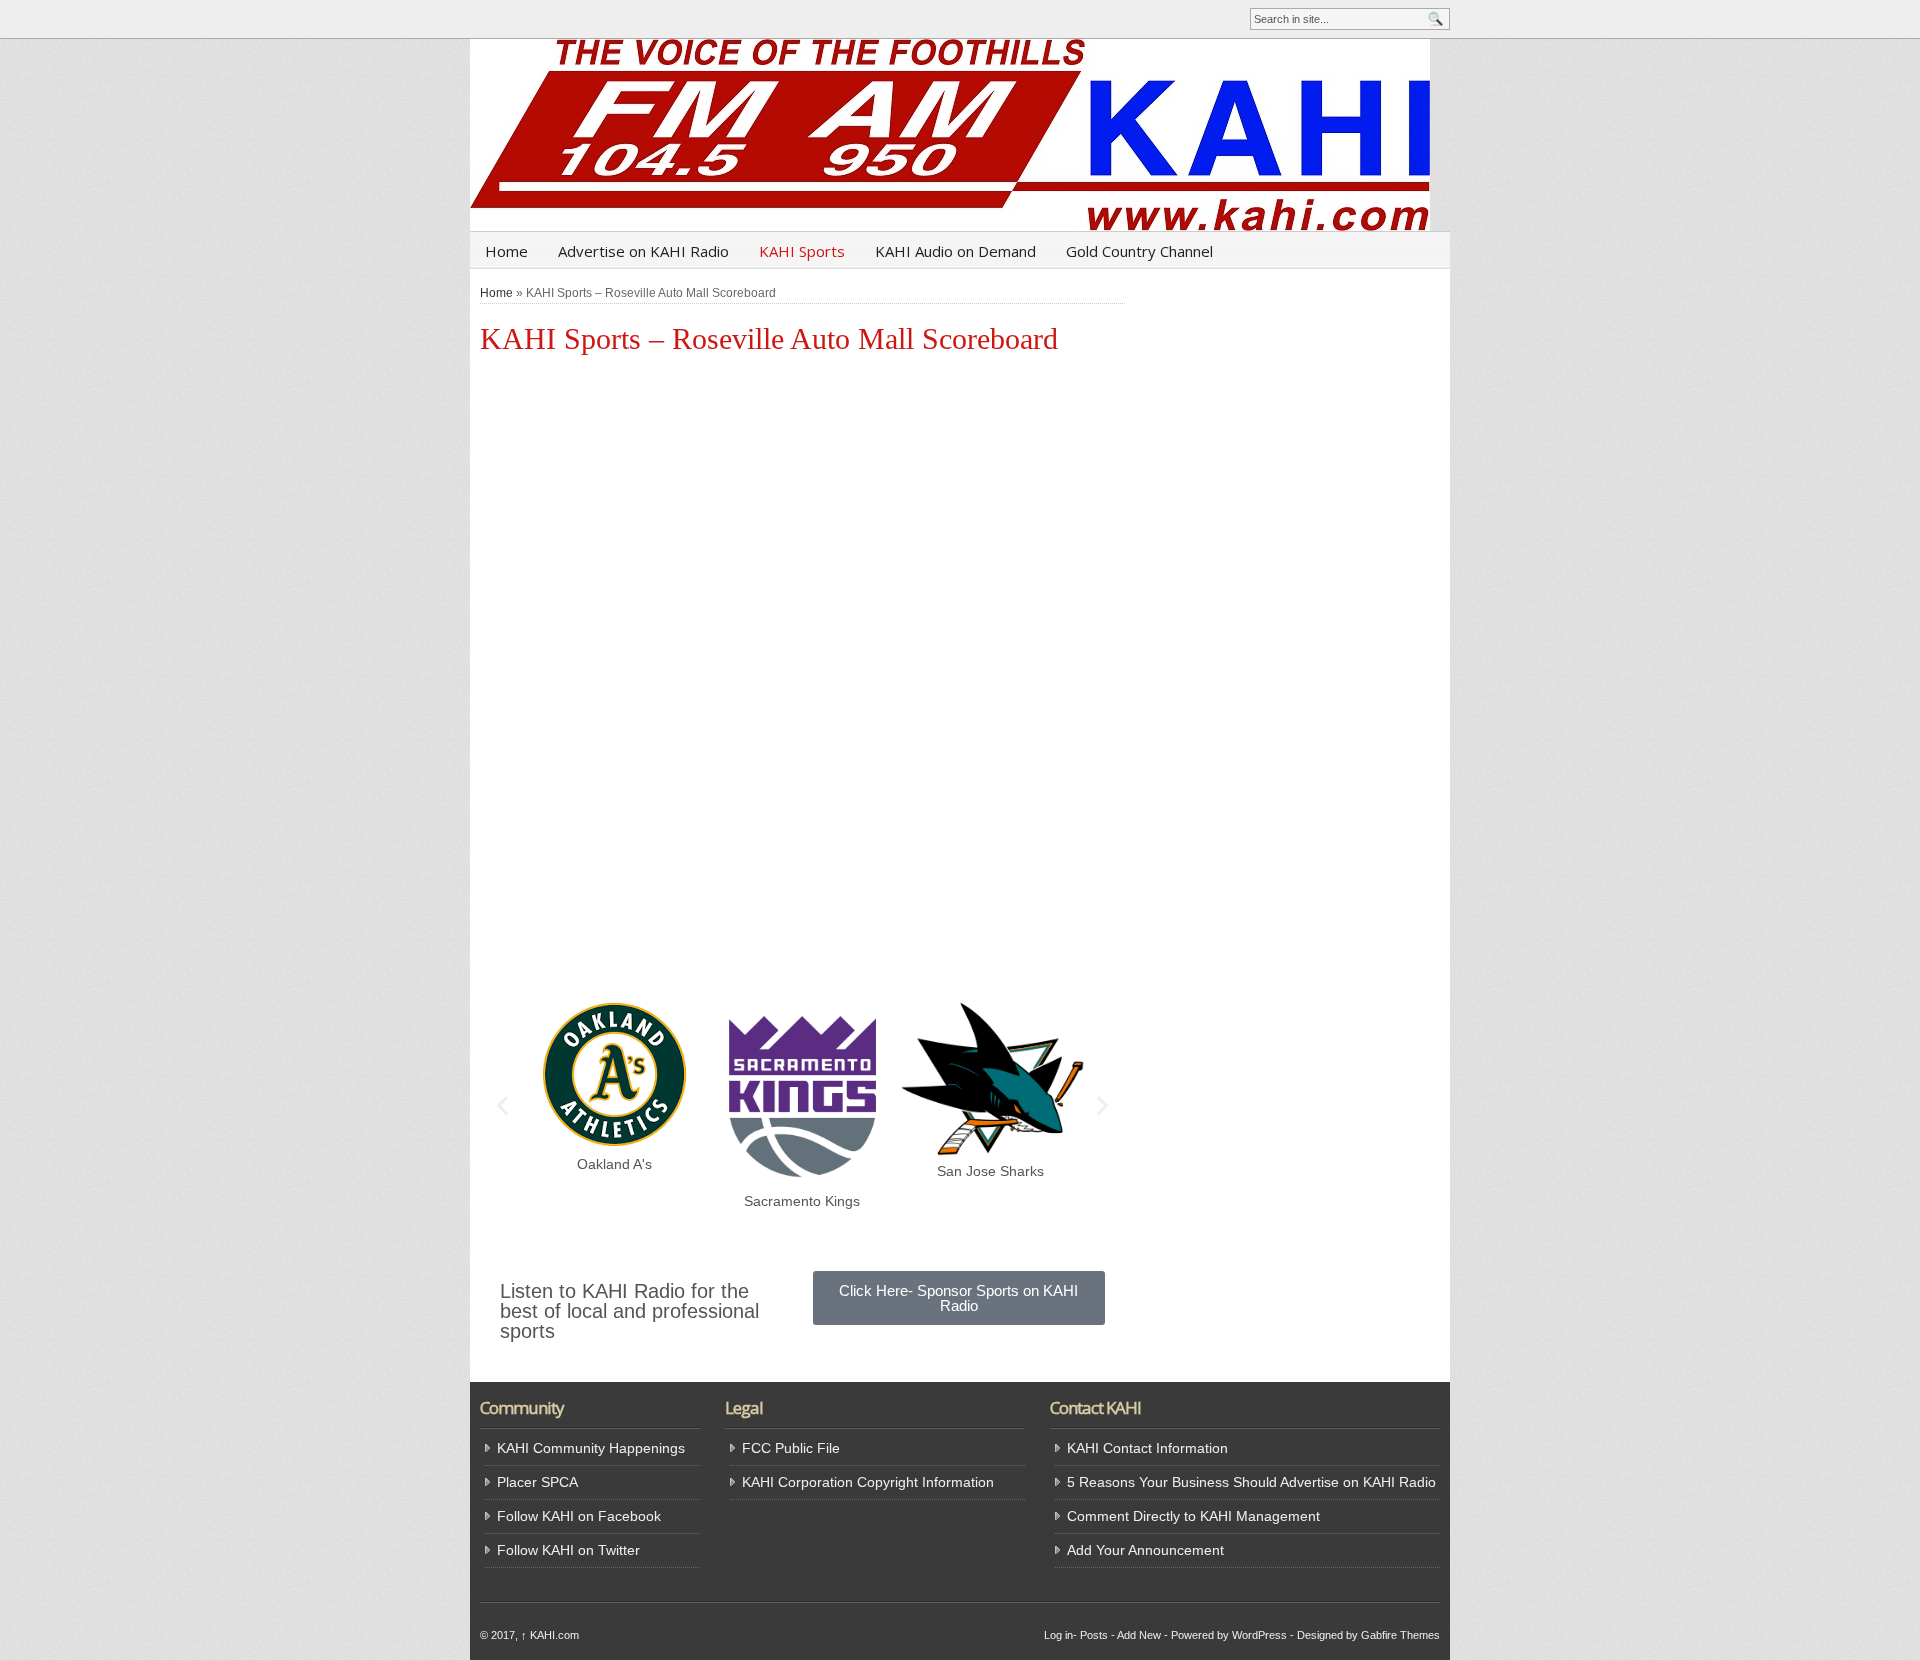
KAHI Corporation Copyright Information (868, 1482)
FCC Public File (791, 1448)
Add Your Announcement (1145, 1550)
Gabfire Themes (1400, 1635)
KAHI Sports (802, 251)
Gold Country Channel (1139, 251)
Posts (1094, 1635)
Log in (1058, 1635)
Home (506, 251)
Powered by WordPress (1229, 1635)
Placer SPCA (537, 1482)
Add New (1139, 1635)
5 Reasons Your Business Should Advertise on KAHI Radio (1251, 1482)
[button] (502, 1105)
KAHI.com (550, 1635)
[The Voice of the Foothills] (960, 135)
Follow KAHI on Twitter (568, 1550)
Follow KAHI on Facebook (579, 1516)
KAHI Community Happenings (591, 1448)
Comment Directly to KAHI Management (1193, 1516)
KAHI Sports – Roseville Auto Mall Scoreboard (769, 338)
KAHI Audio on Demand (955, 251)
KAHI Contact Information (1147, 1448)
